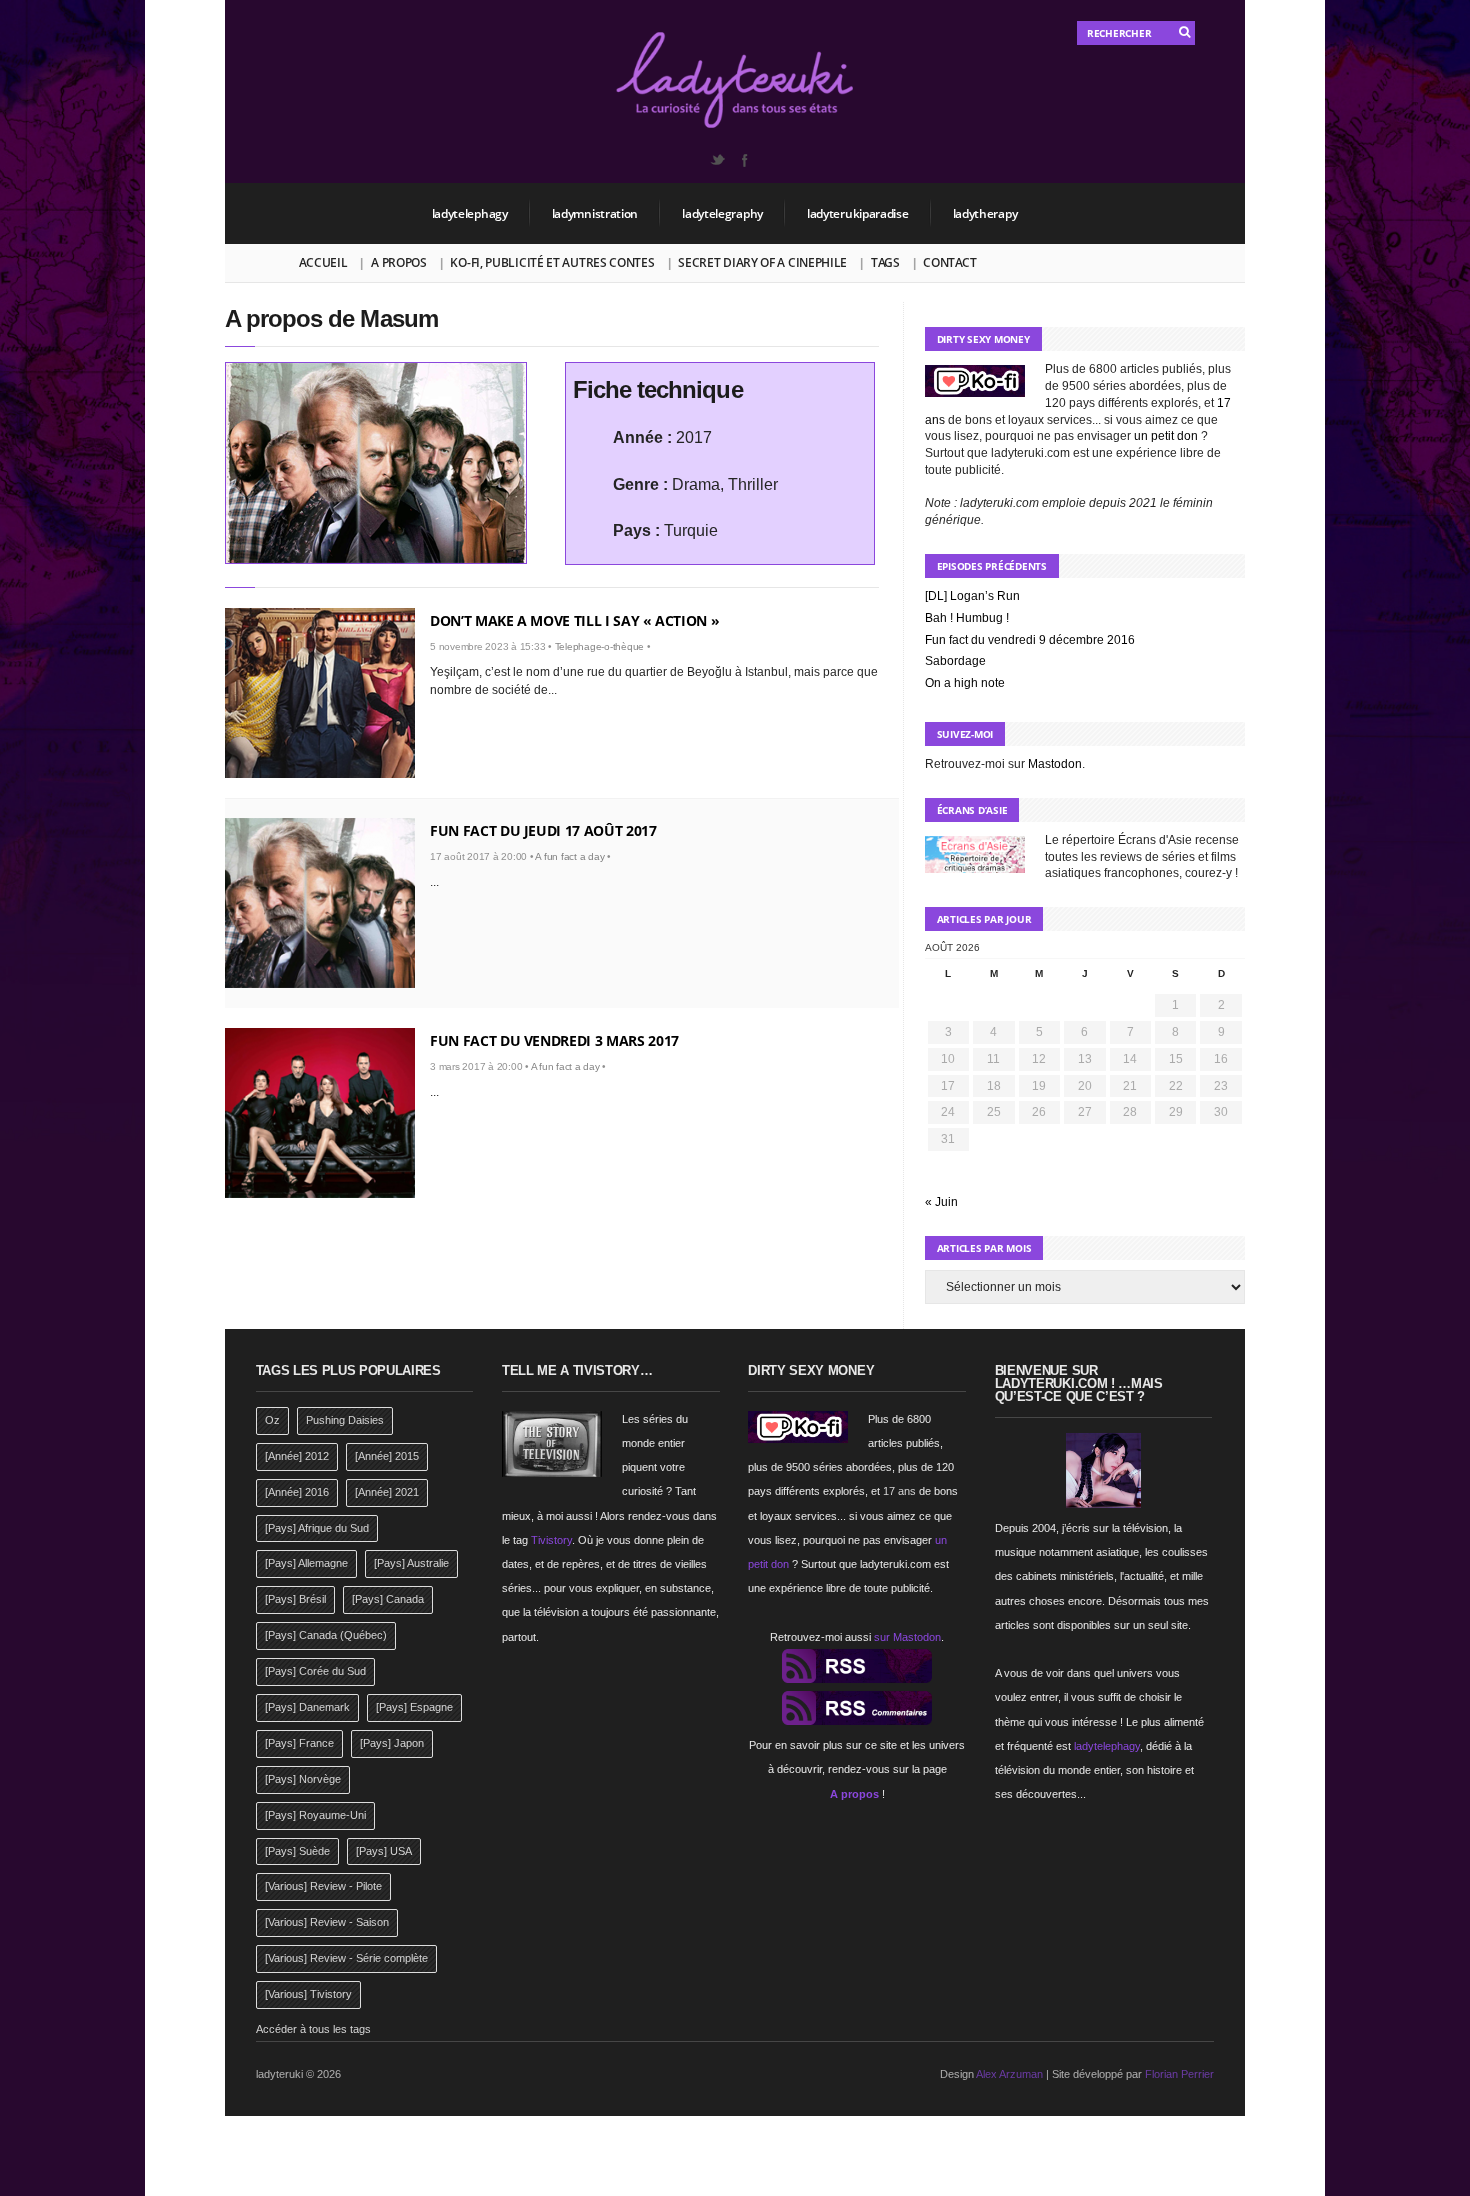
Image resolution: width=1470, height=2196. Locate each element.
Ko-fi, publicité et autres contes (552, 262)
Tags (885, 262)
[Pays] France (299, 1743)
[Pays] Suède (297, 1851)
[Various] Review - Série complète (346, 1958)
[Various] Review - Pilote (323, 1886)
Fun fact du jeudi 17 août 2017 (543, 830)
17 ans (899, 1491)
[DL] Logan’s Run (972, 596)
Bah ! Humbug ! (967, 618)
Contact (949, 262)
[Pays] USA (384, 1851)
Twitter (717, 160)
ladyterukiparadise (858, 213)
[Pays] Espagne (414, 1707)
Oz (272, 1420)
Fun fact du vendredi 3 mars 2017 (554, 1040)
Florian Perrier (1179, 2074)
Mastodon (1055, 764)
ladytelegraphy (722, 213)
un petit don (1166, 436)
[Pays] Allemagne (306, 1563)
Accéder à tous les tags (313, 2029)
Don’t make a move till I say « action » (574, 620)
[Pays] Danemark (307, 1707)
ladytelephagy (470, 213)
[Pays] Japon (392, 1743)
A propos (399, 262)
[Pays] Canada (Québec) (326, 1635)
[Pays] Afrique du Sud (317, 1528)
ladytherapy (985, 213)
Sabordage (955, 661)
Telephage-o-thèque (600, 646)
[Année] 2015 (387, 1456)
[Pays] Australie (411, 1563)
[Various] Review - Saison (327, 1922)
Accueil (323, 262)
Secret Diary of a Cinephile (762, 262)
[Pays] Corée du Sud (315, 1671)
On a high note (965, 683)
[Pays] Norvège (303, 1779)
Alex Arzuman (1009, 2074)
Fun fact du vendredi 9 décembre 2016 (1030, 640)
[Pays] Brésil (295, 1599)
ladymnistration (595, 213)
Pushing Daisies (345, 1420)
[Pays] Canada (388, 1599)
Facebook (744, 160)
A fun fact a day (569, 856)
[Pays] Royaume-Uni (315, 1815)
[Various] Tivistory (308, 1994)
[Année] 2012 (297, 1456)
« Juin (941, 1202)
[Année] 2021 (387, 1492)
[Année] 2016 (297, 1492)
